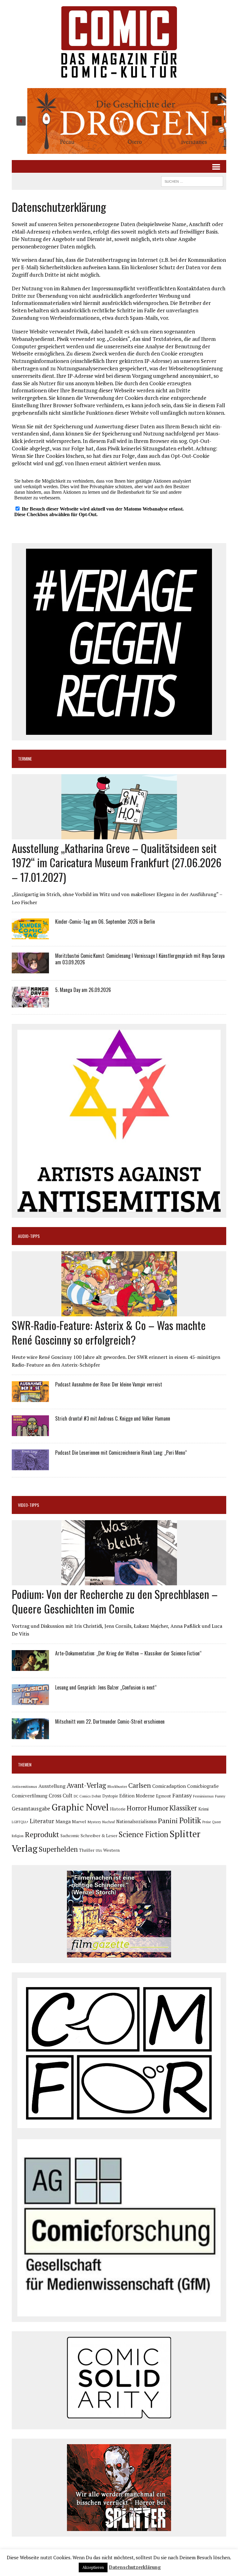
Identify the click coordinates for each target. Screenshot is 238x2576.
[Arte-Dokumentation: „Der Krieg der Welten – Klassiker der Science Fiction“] (30, 1667)
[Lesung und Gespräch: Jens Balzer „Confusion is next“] (30, 1701)
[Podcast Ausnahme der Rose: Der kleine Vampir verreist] (30, 1398)
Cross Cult (61, 1796)
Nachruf (109, 1822)
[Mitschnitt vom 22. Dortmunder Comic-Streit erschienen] (30, 1735)
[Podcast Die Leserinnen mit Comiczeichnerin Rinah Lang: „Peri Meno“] (30, 1466)
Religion (18, 1836)
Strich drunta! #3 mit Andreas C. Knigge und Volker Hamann (113, 1418)
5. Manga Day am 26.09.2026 (83, 990)
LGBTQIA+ (20, 1822)
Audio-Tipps (29, 1236)
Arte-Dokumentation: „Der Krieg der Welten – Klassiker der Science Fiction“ (128, 1653)
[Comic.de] (119, 42)
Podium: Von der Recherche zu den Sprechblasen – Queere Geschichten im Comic (115, 1601)
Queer (216, 1822)
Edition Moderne (137, 1796)
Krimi (203, 1809)
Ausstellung (52, 1786)
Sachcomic (70, 1836)
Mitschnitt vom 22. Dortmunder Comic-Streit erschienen (110, 1721)
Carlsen (140, 1785)
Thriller (87, 1850)
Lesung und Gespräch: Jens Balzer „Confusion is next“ (106, 1687)
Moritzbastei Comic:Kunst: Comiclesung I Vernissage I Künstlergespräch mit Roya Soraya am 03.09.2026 (140, 959)
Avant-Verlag (86, 1785)
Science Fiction (143, 1834)
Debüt (96, 1796)
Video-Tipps (29, 1505)
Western (111, 1850)
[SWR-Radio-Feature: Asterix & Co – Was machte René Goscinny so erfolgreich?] (119, 1312)
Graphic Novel (80, 1807)
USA (99, 1851)
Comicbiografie (203, 1786)
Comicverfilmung (30, 1796)
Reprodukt (42, 1834)
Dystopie (110, 1796)
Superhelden (58, 1849)
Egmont (163, 1796)
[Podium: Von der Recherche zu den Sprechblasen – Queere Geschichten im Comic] (119, 1581)
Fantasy (182, 1795)
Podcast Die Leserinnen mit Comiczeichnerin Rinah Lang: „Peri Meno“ (121, 1453)
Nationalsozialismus (137, 1822)
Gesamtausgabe (31, 1808)
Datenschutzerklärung (135, 2567)
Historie (118, 1809)
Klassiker (183, 1808)
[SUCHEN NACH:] (192, 181)
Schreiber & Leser (99, 1835)
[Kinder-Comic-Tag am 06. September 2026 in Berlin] (30, 935)
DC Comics (82, 1796)
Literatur (42, 1821)
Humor (158, 1808)
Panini (168, 1821)
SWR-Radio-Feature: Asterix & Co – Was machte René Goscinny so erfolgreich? (109, 1332)
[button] (119, 121)
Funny (220, 1796)
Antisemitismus (24, 1786)
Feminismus (203, 1796)
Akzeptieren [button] (93, 2567)
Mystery (94, 1822)
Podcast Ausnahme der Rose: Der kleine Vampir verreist (109, 1384)
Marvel (79, 1822)
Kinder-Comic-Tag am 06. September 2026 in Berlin (105, 922)
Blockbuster (117, 1786)
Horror (137, 1808)
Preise (207, 1822)
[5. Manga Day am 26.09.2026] (30, 1003)
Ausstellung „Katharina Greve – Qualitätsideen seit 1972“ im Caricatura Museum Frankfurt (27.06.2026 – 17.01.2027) (117, 862)
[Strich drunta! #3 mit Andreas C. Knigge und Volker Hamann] (30, 1432)
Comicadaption (169, 1786)
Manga (63, 1821)
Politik (190, 1820)
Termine (25, 759)
